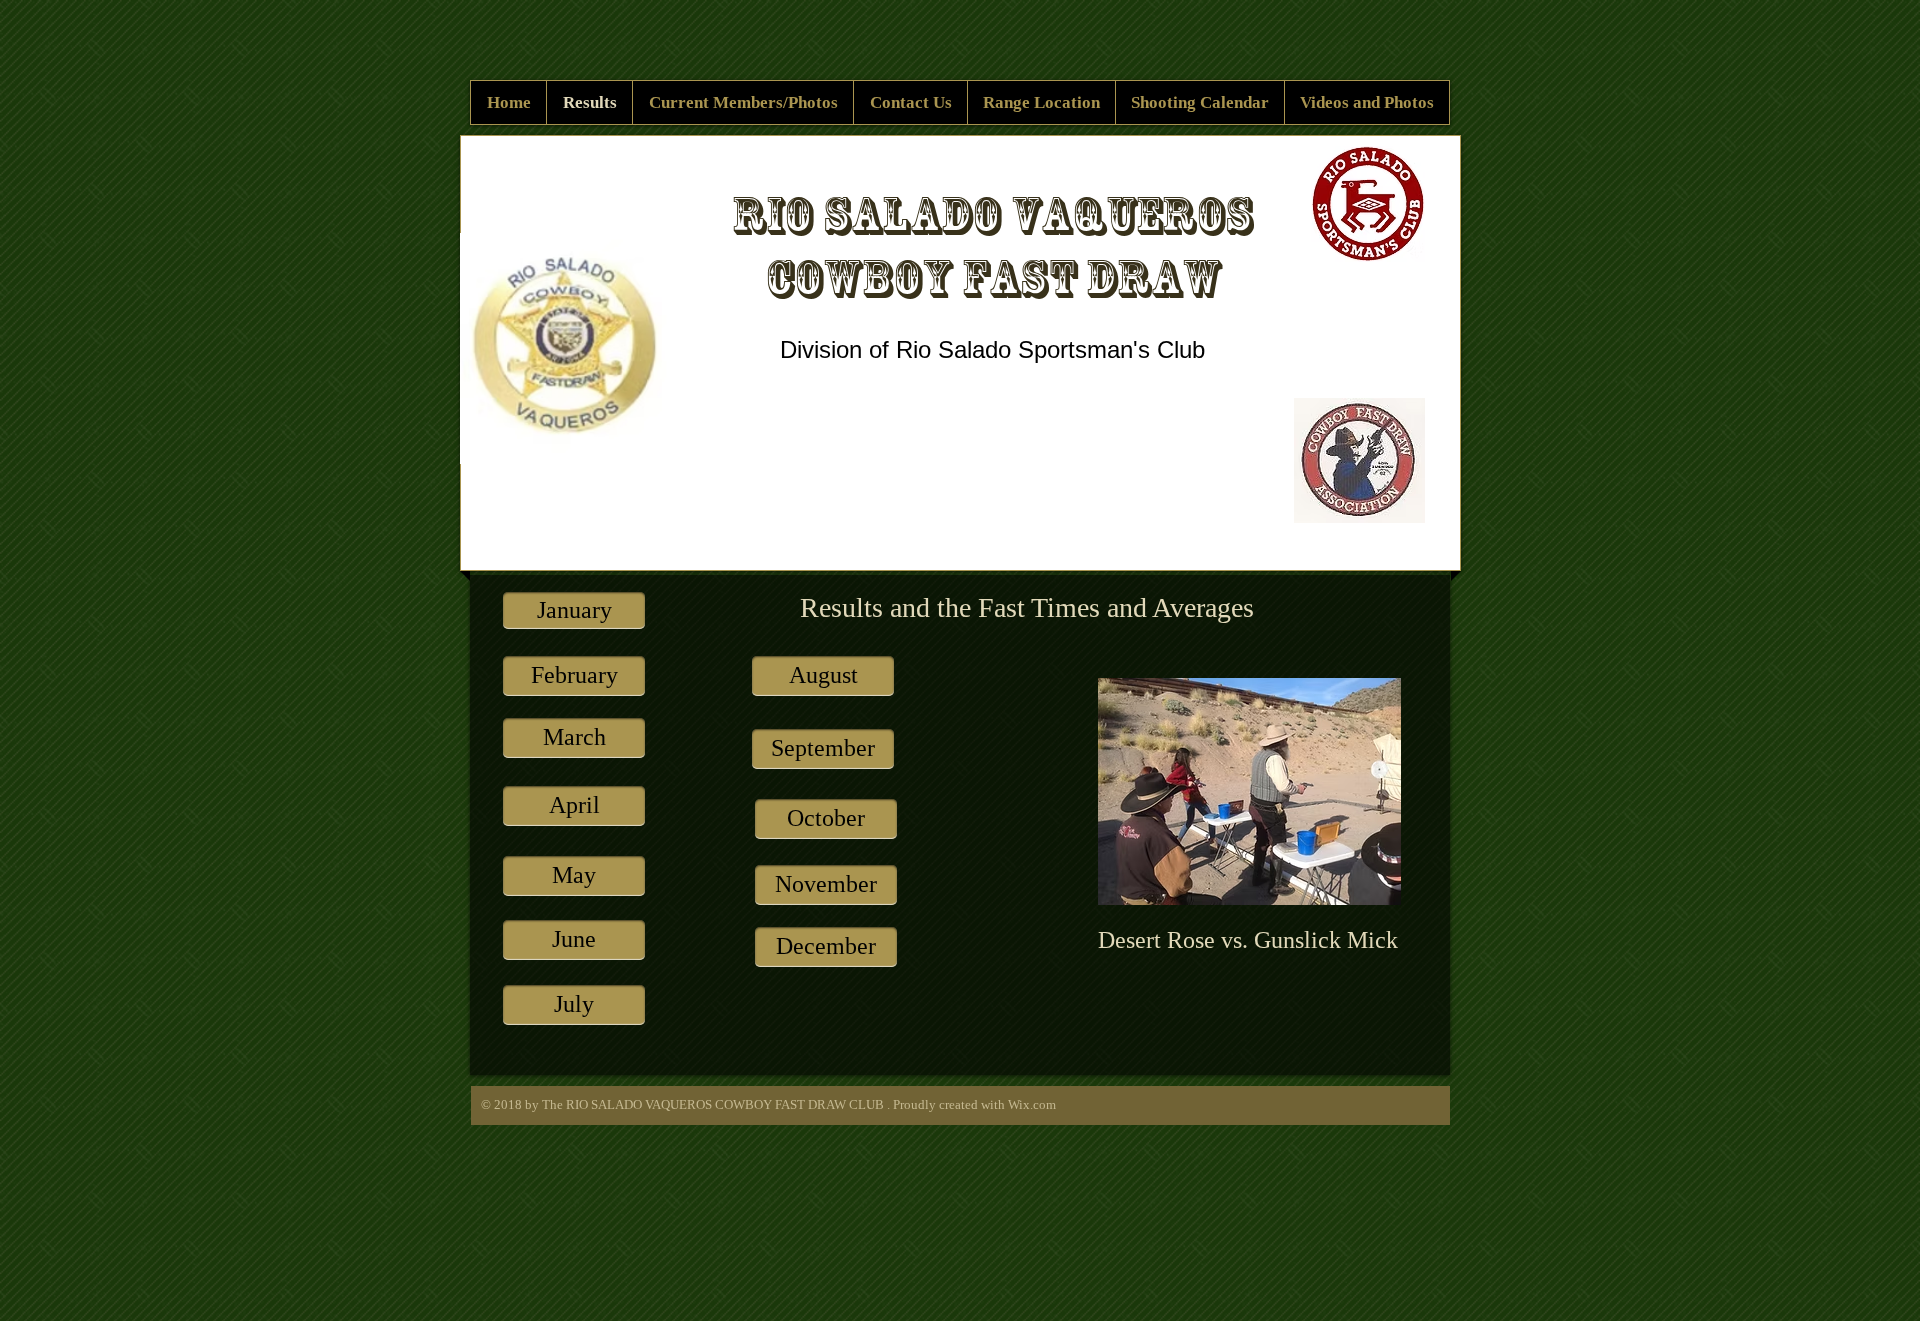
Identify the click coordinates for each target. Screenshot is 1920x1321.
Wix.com (1032, 1104)
